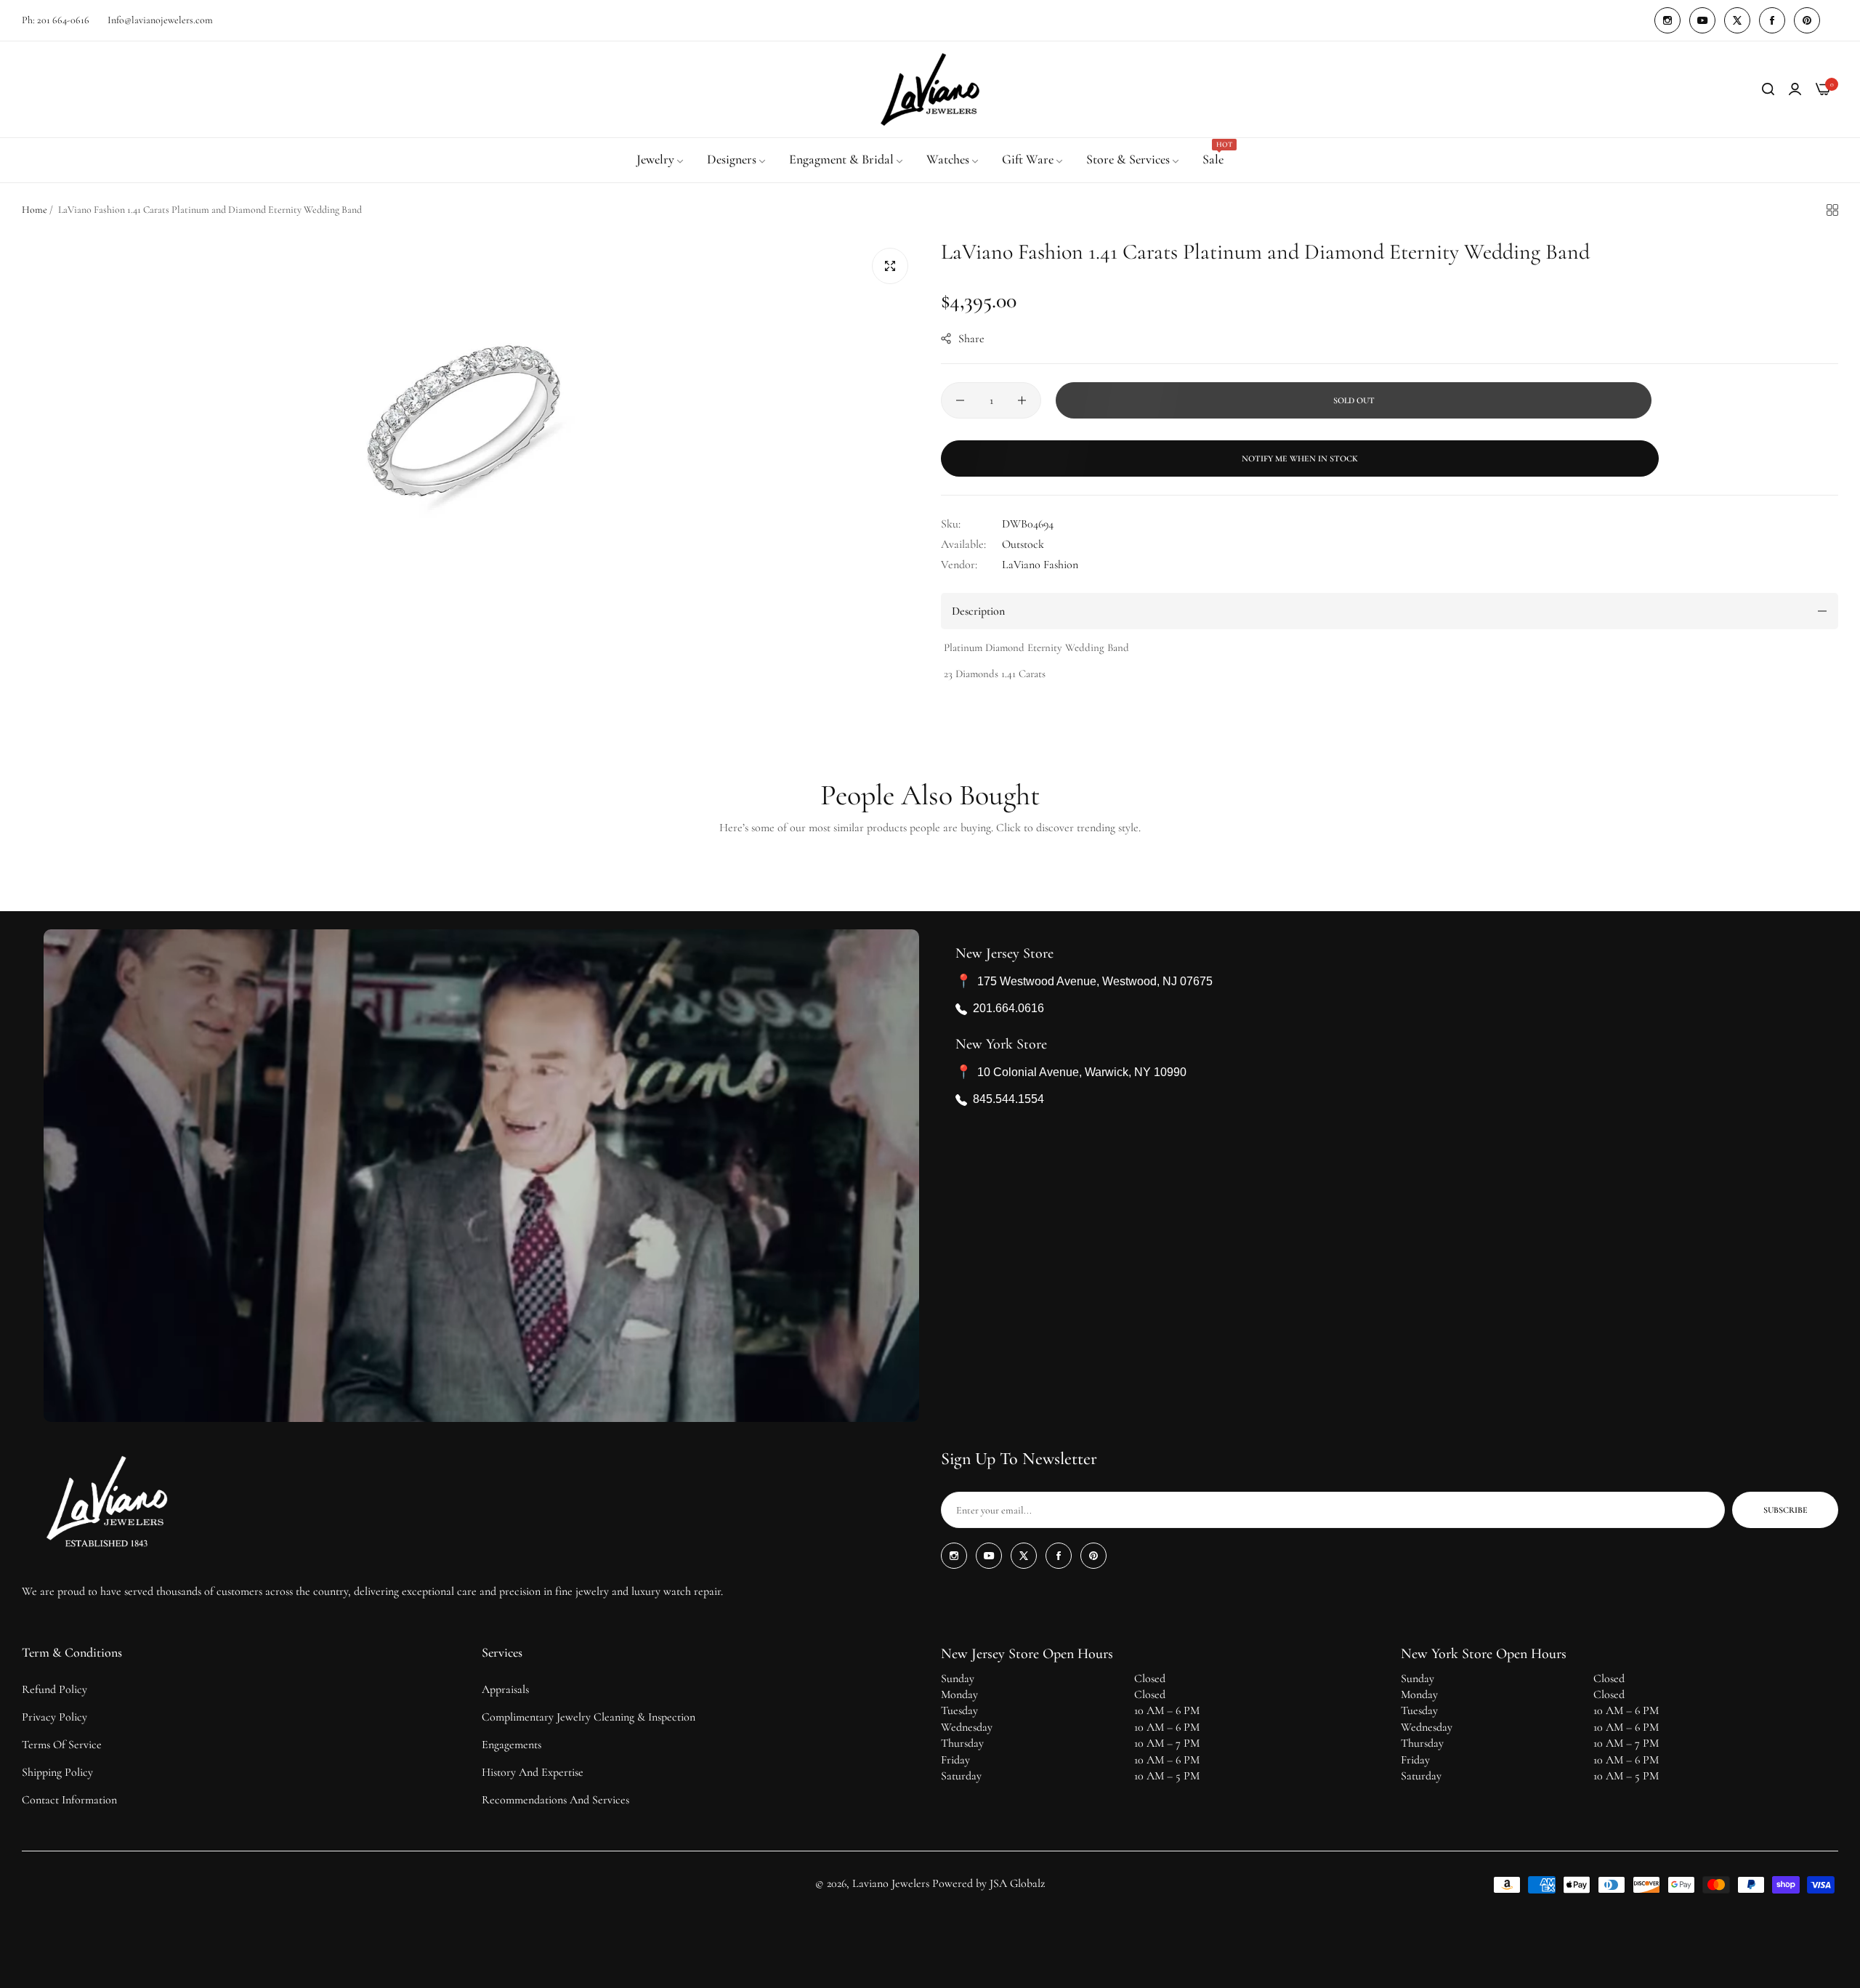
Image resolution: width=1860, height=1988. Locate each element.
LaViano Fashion (1040, 565)
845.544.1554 (1008, 1100)
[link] (661, 160)
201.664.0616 (1008, 1009)
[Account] (1795, 89)
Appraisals (505, 1689)
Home (35, 210)
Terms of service (62, 1745)
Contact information (69, 1800)
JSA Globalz (1017, 1883)
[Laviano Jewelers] (930, 89)
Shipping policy (57, 1772)
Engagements (511, 1745)
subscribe (1786, 1510)
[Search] (1768, 89)
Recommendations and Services (555, 1800)
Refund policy (54, 1689)
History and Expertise (533, 1772)
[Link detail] (1667, 20)
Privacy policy (54, 1717)
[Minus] (960, 400)
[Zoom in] (890, 266)
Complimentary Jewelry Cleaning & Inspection (589, 1717)
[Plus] (1022, 400)
